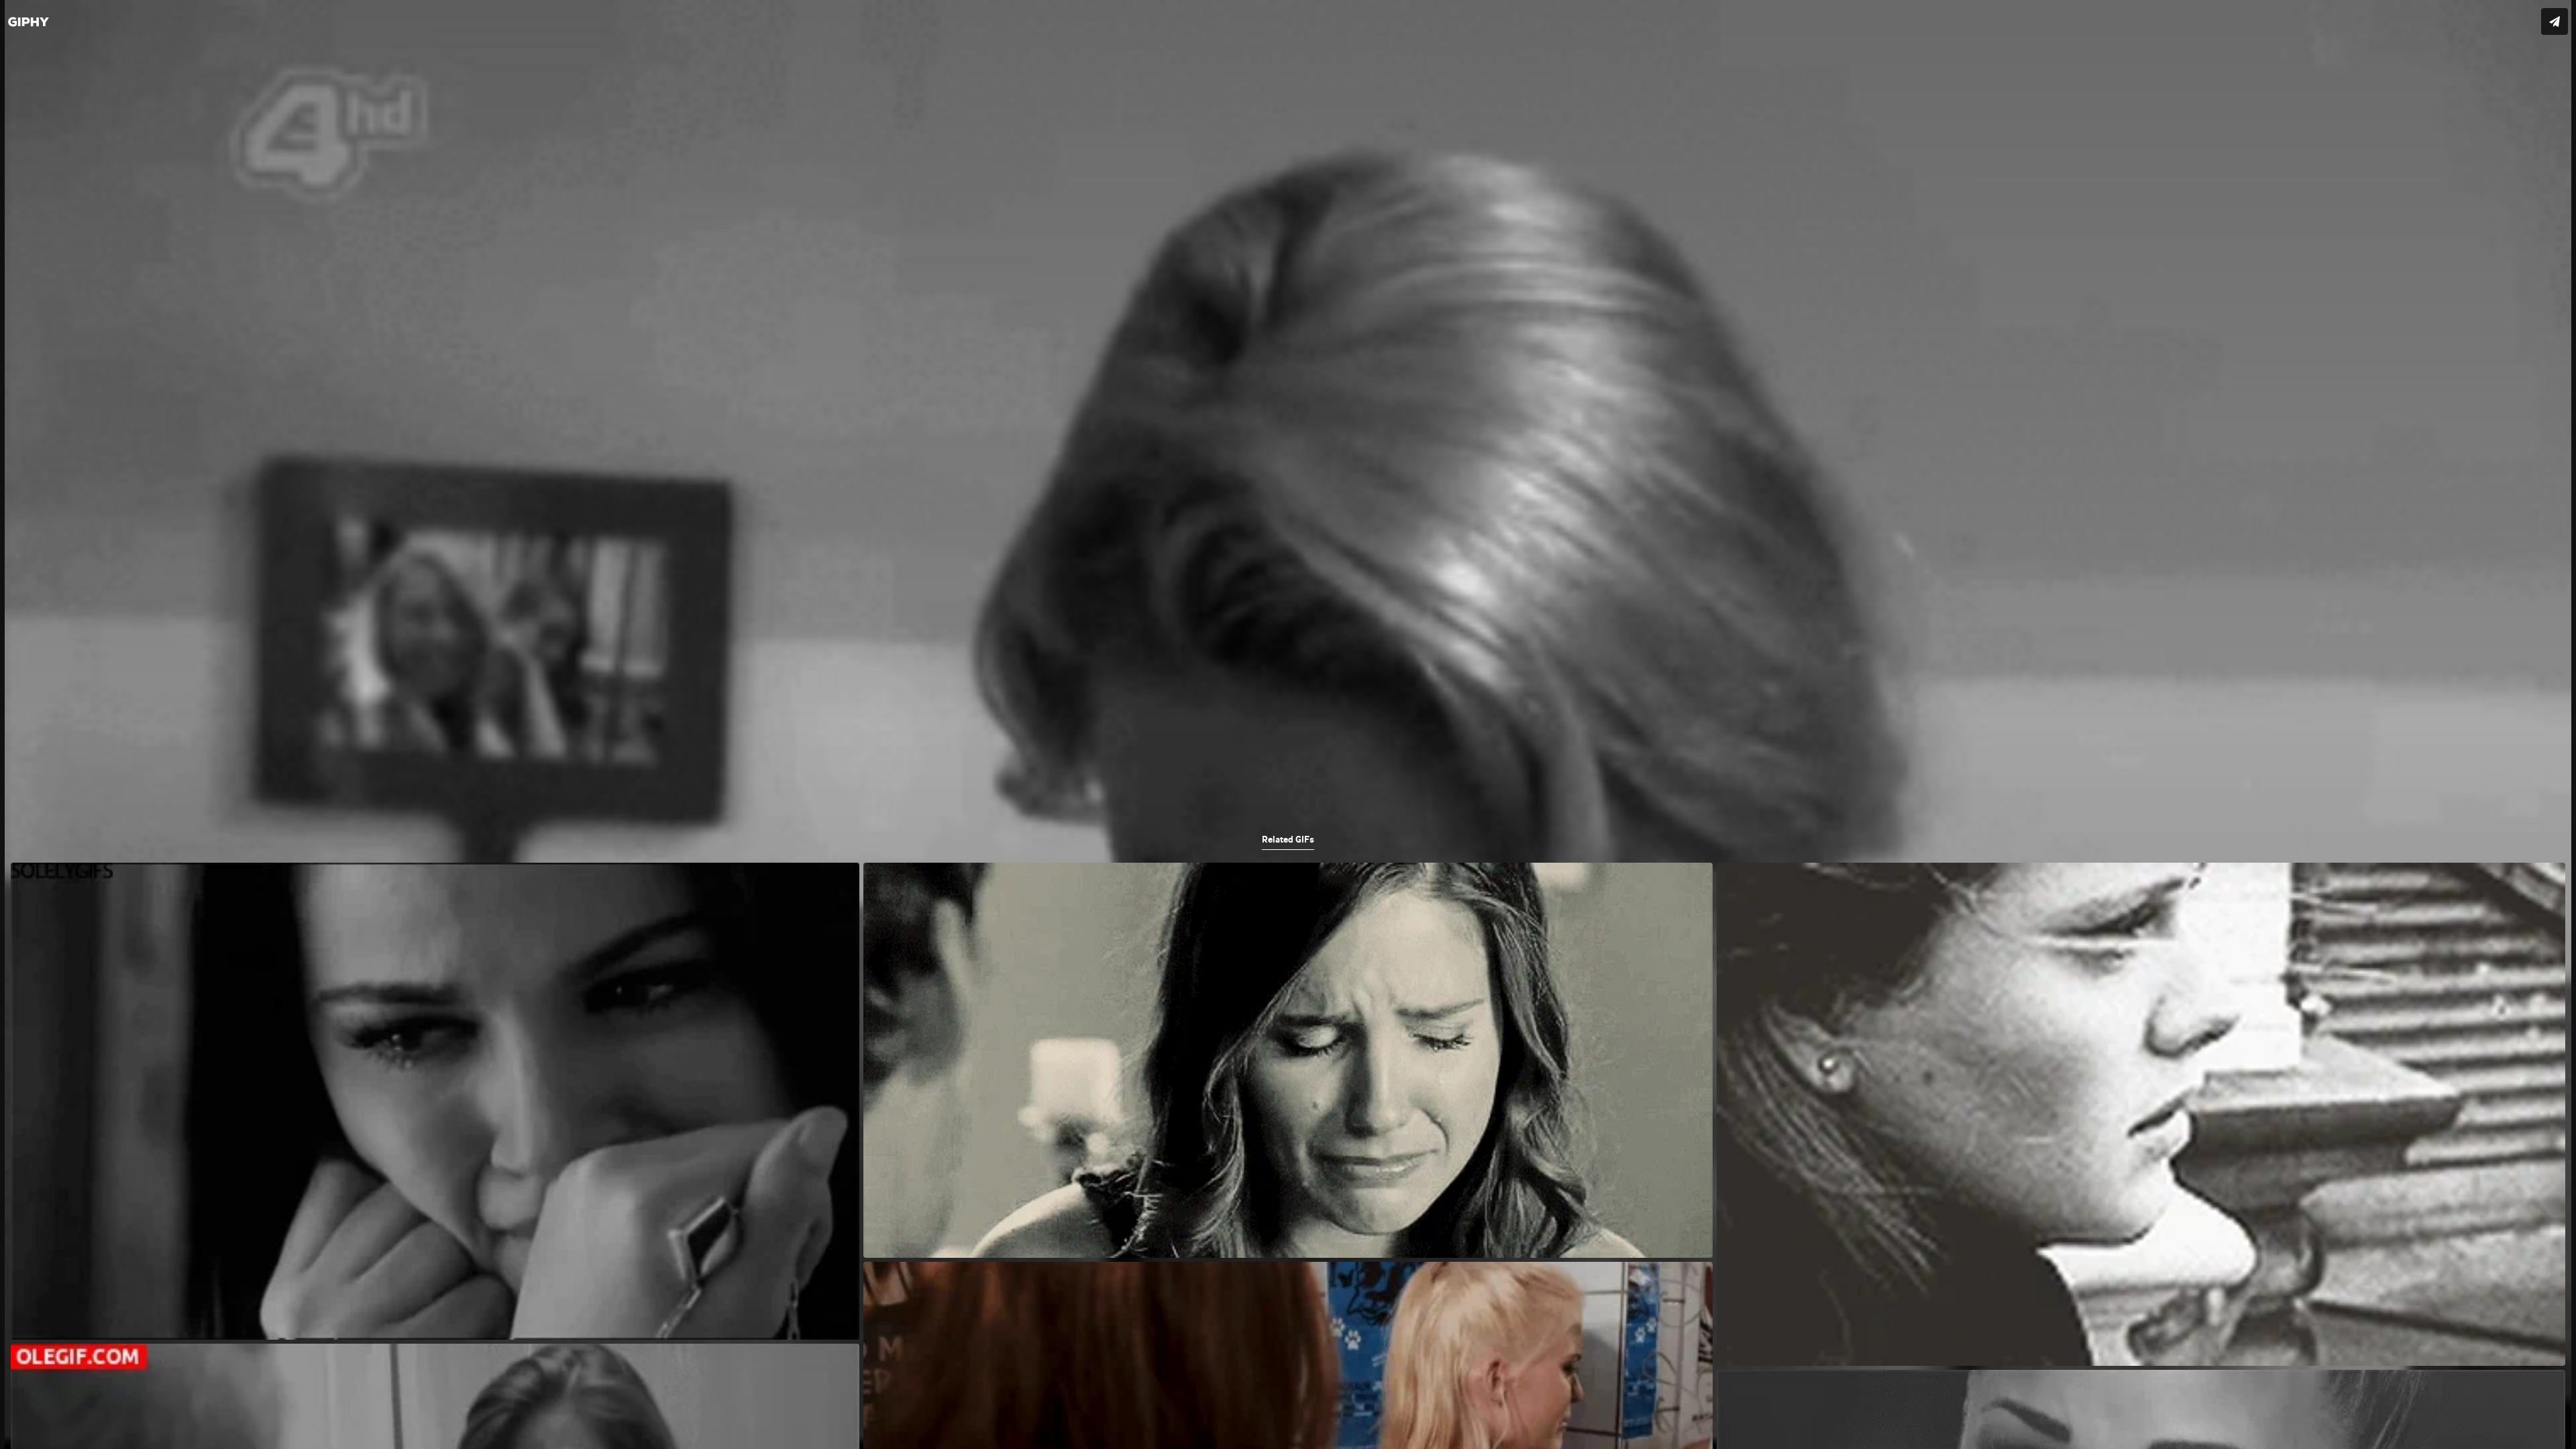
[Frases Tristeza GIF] (1288, 724)
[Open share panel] (2555, 21)
